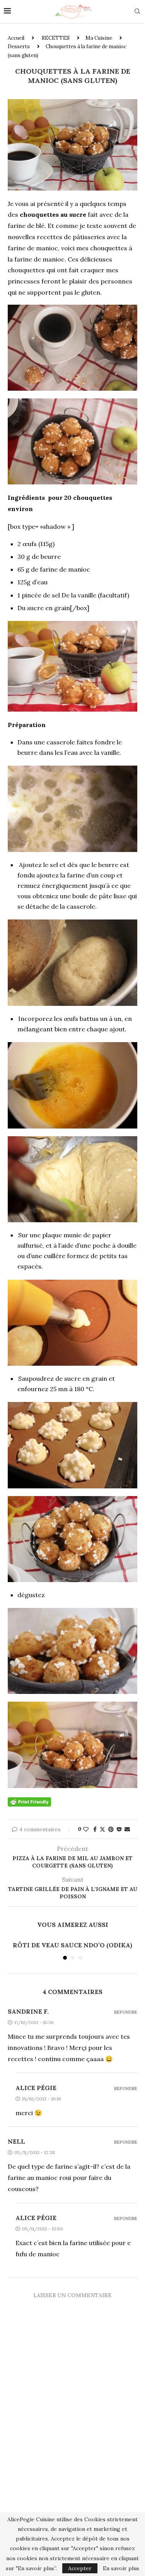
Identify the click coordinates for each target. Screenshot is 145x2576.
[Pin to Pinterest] (111, 1829)
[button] (14, 1950)
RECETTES (56, 38)
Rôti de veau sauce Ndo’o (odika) (72, 1945)
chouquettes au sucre (53, 214)
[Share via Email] (127, 1829)
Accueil (16, 38)
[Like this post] (86, 1829)
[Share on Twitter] (102, 1829)
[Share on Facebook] (95, 1829)
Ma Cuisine (99, 38)
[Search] (137, 12)
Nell (16, 2141)
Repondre (126, 2012)
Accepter (80, 2568)
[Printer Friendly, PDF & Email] (29, 1802)
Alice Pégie (36, 2088)
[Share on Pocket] (119, 1829)
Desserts (19, 46)
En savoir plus (121, 2568)
